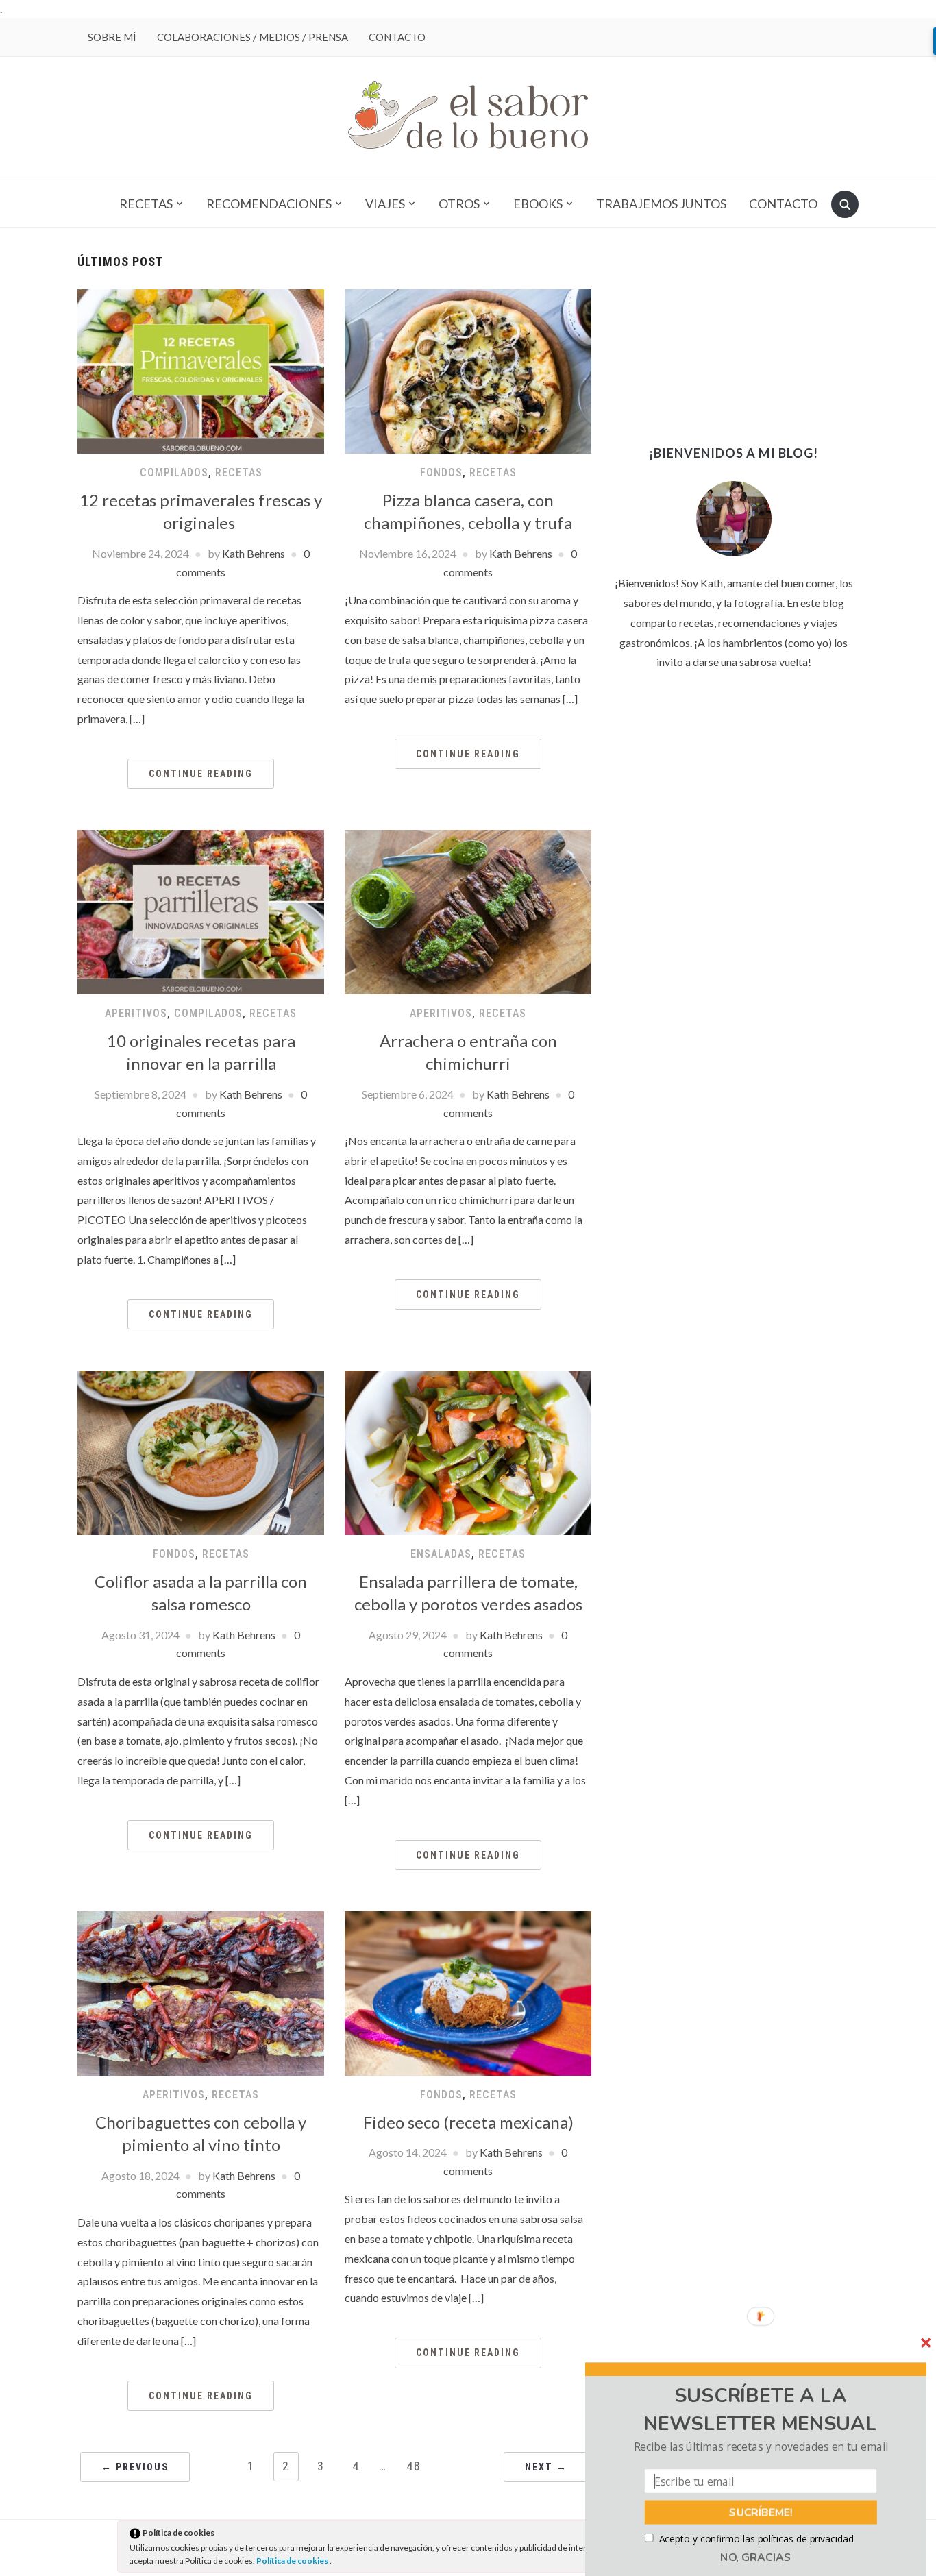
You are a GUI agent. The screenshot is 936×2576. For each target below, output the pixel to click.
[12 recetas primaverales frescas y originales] (201, 370)
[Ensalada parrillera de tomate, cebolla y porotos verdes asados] (468, 1451)
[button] (760, 2410)
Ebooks (538, 204)
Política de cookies (293, 2561)
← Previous (135, 2467)
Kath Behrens (254, 553)
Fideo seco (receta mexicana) (468, 2122)
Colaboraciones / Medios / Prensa (253, 37)
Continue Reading (201, 774)
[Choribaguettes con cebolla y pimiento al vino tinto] (201, 1992)
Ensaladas (441, 1554)
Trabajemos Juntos (661, 204)
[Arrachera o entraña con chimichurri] (468, 910)
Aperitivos (136, 1013)
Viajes (385, 204)
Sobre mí (112, 37)
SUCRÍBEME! (761, 2512)
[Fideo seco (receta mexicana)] (468, 1992)
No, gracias (756, 2557)
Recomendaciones (269, 204)
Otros (459, 204)
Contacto (397, 37)
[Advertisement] (734, 341)
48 (414, 2466)
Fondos (441, 473)
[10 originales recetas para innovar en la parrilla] (201, 910)
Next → (546, 2467)
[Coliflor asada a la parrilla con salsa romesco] (201, 1451)
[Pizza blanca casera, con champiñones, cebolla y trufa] (468, 370)
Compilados (174, 473)
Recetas (146, 204)
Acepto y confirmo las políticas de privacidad (756, 2539)
